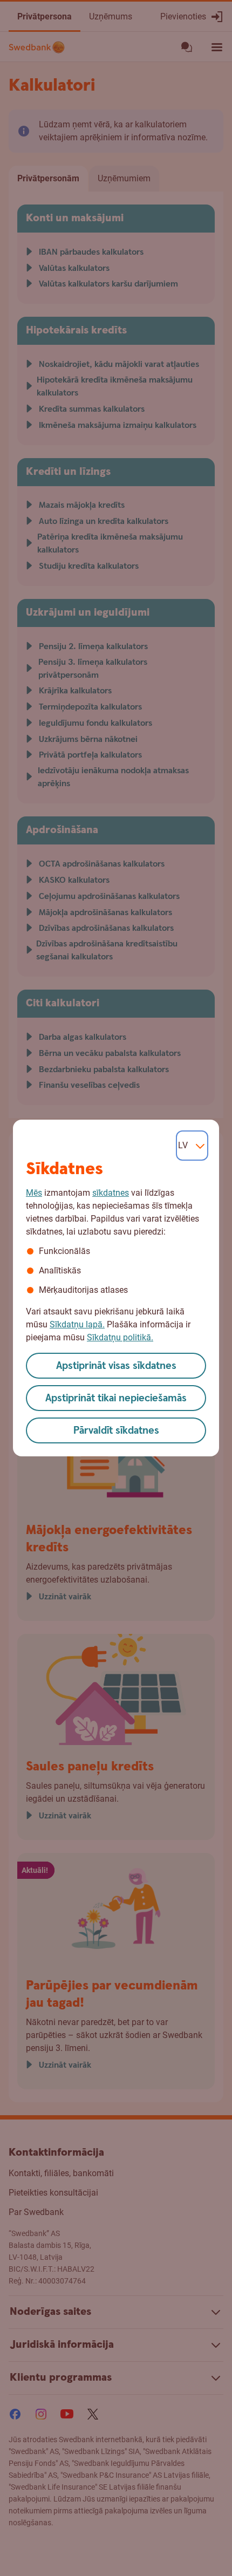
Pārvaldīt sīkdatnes (116, 1431)
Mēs (34, 1193)
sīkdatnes (111, 1193)
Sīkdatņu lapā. (77, 1324)
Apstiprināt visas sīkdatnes (116, 1366)
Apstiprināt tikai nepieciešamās (116, 1398)
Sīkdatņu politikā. (120, 1337)
